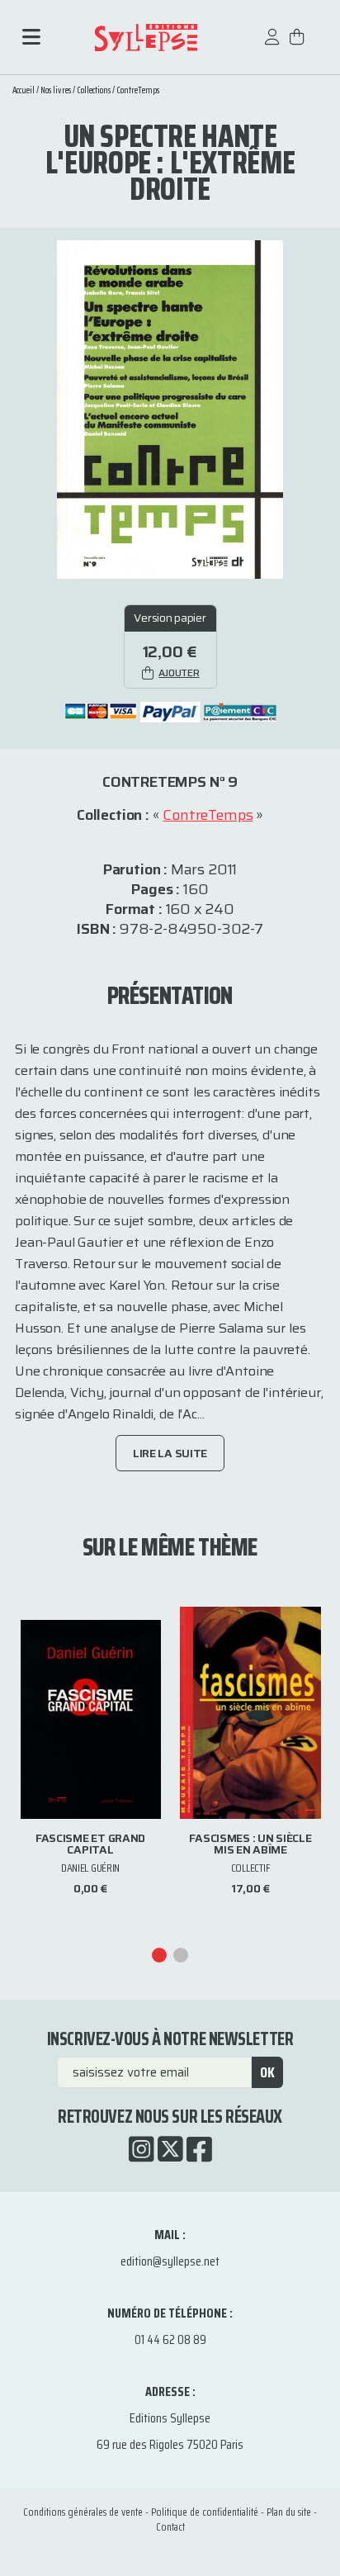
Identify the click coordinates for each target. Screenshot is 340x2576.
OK (267, 2072)
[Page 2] (181, 1955)
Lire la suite (170, 1453)
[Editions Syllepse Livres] (146, 38)
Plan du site (289, 2512)
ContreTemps (138, 90)
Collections (94, 90)
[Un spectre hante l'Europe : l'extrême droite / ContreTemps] (170, 408)
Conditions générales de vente (83, 2512)
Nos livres (56, 90)
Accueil (24, 90)
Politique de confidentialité (205, 2512)
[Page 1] (159, 1955)
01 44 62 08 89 (170, 2339)
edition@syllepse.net (170, 2261)
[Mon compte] (272, 45)
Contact (170, 2527)
